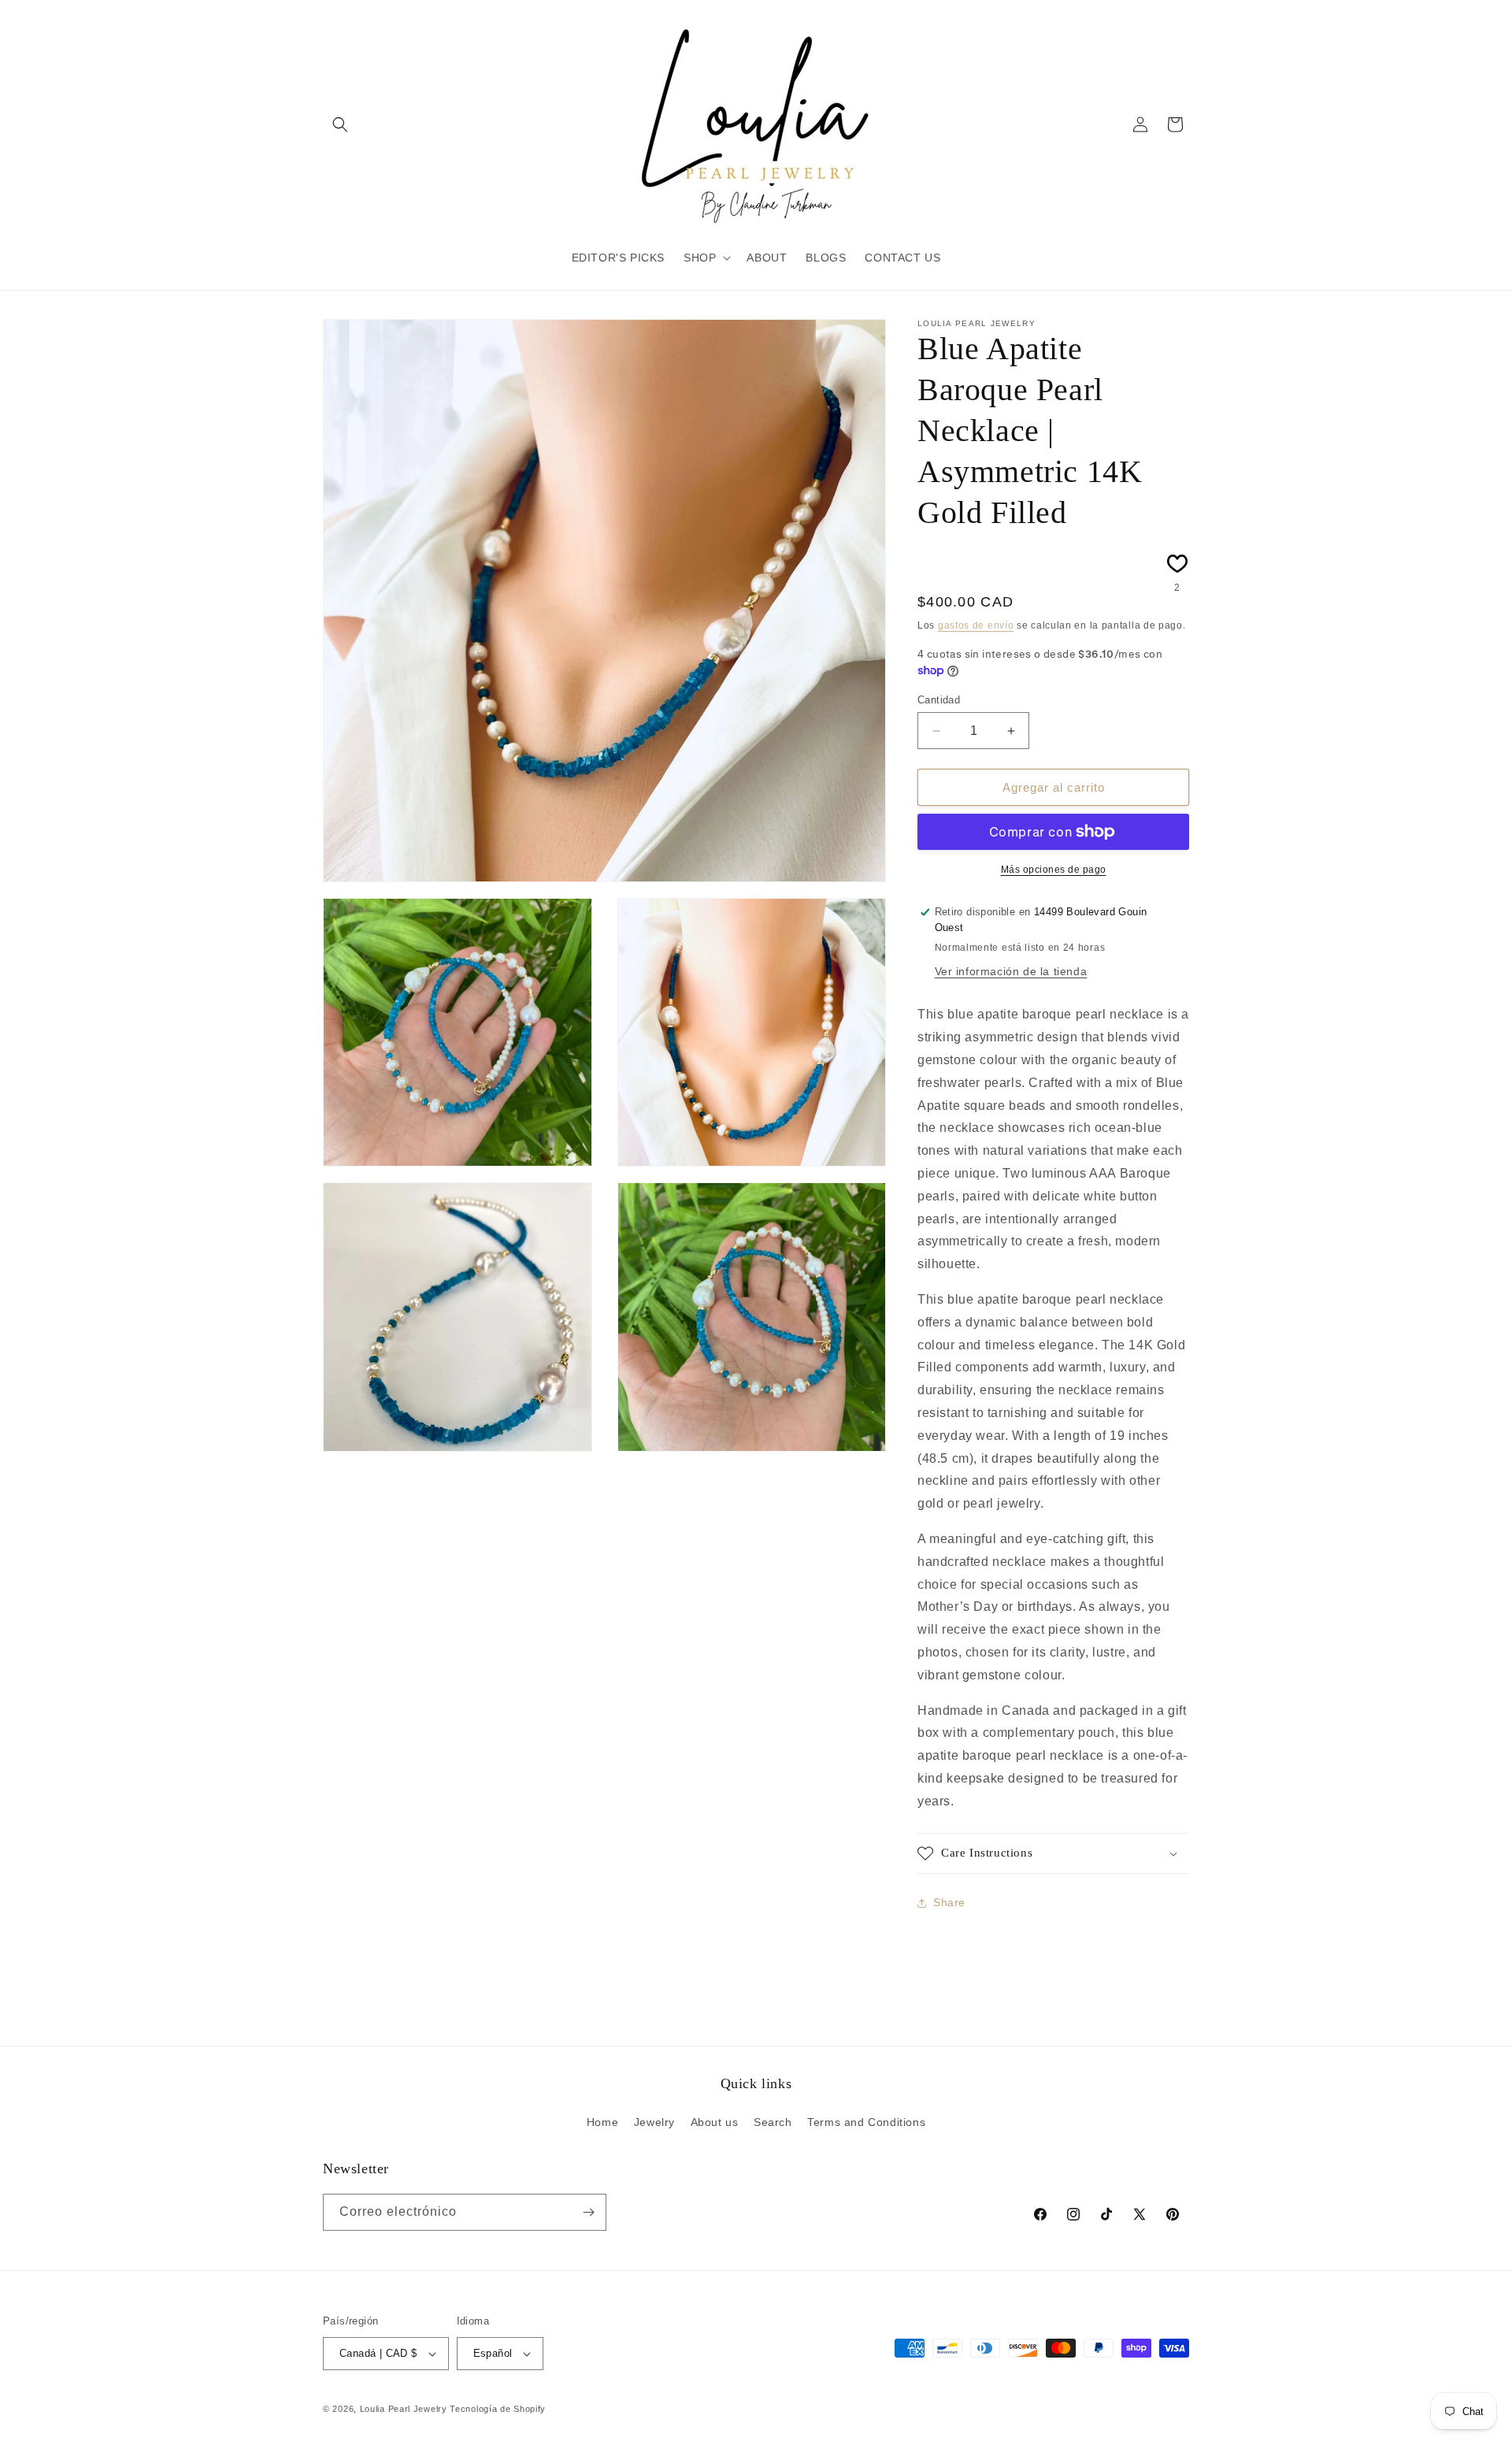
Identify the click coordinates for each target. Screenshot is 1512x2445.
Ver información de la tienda (1011, 971)
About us (715, 2122)
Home (602, 2122)
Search (773, 2122)
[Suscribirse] (588, 2212)
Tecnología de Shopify (498, 2409)
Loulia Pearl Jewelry (404, 2409)
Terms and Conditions (866, 2122)
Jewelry (654, 2122)
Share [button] (949, 1902)
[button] (340, 124)
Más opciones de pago (1054, 870)
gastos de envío (976, 625)
